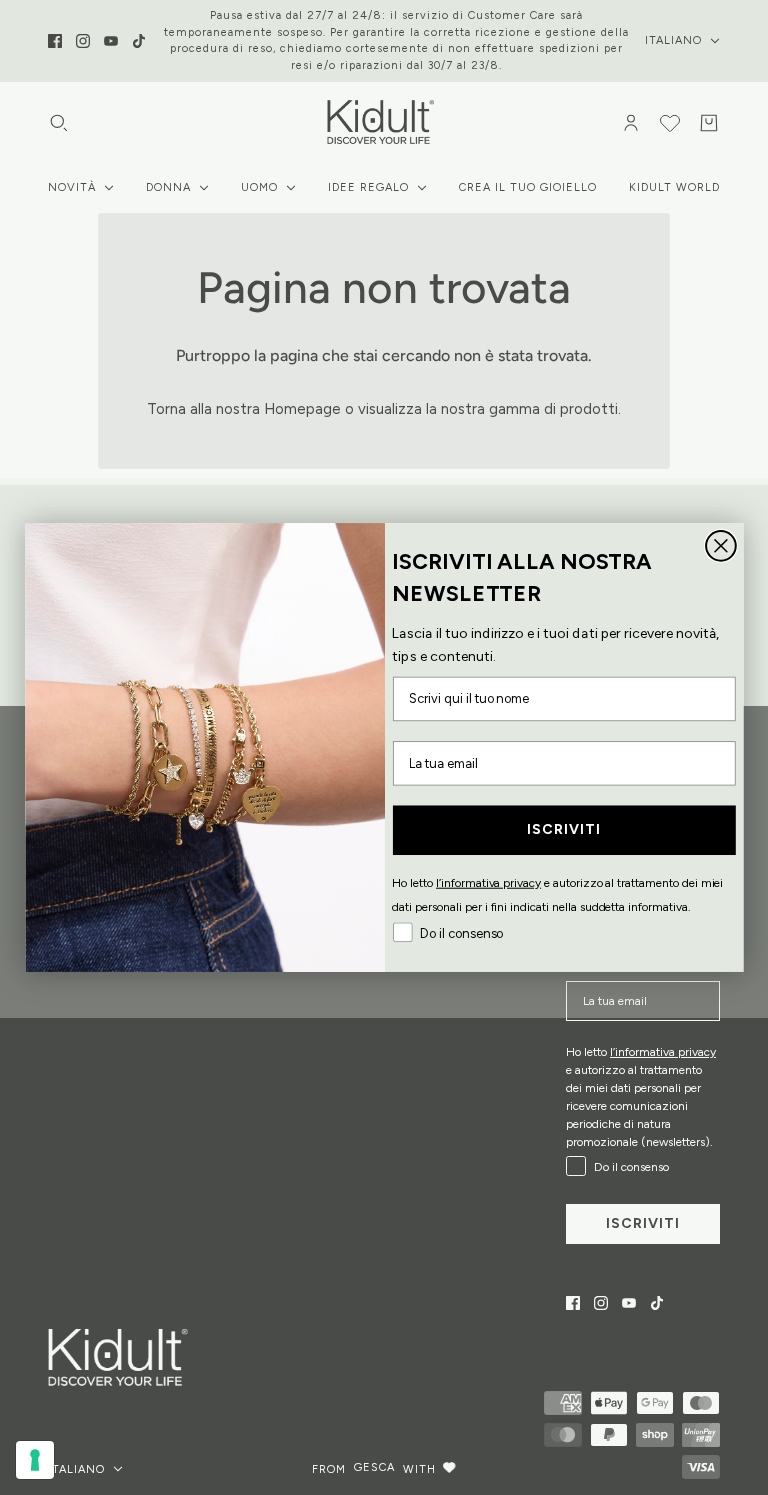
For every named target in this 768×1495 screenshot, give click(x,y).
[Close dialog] (721, 546)
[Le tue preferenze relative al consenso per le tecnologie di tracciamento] (35, 1460)
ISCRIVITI (563, 829)
